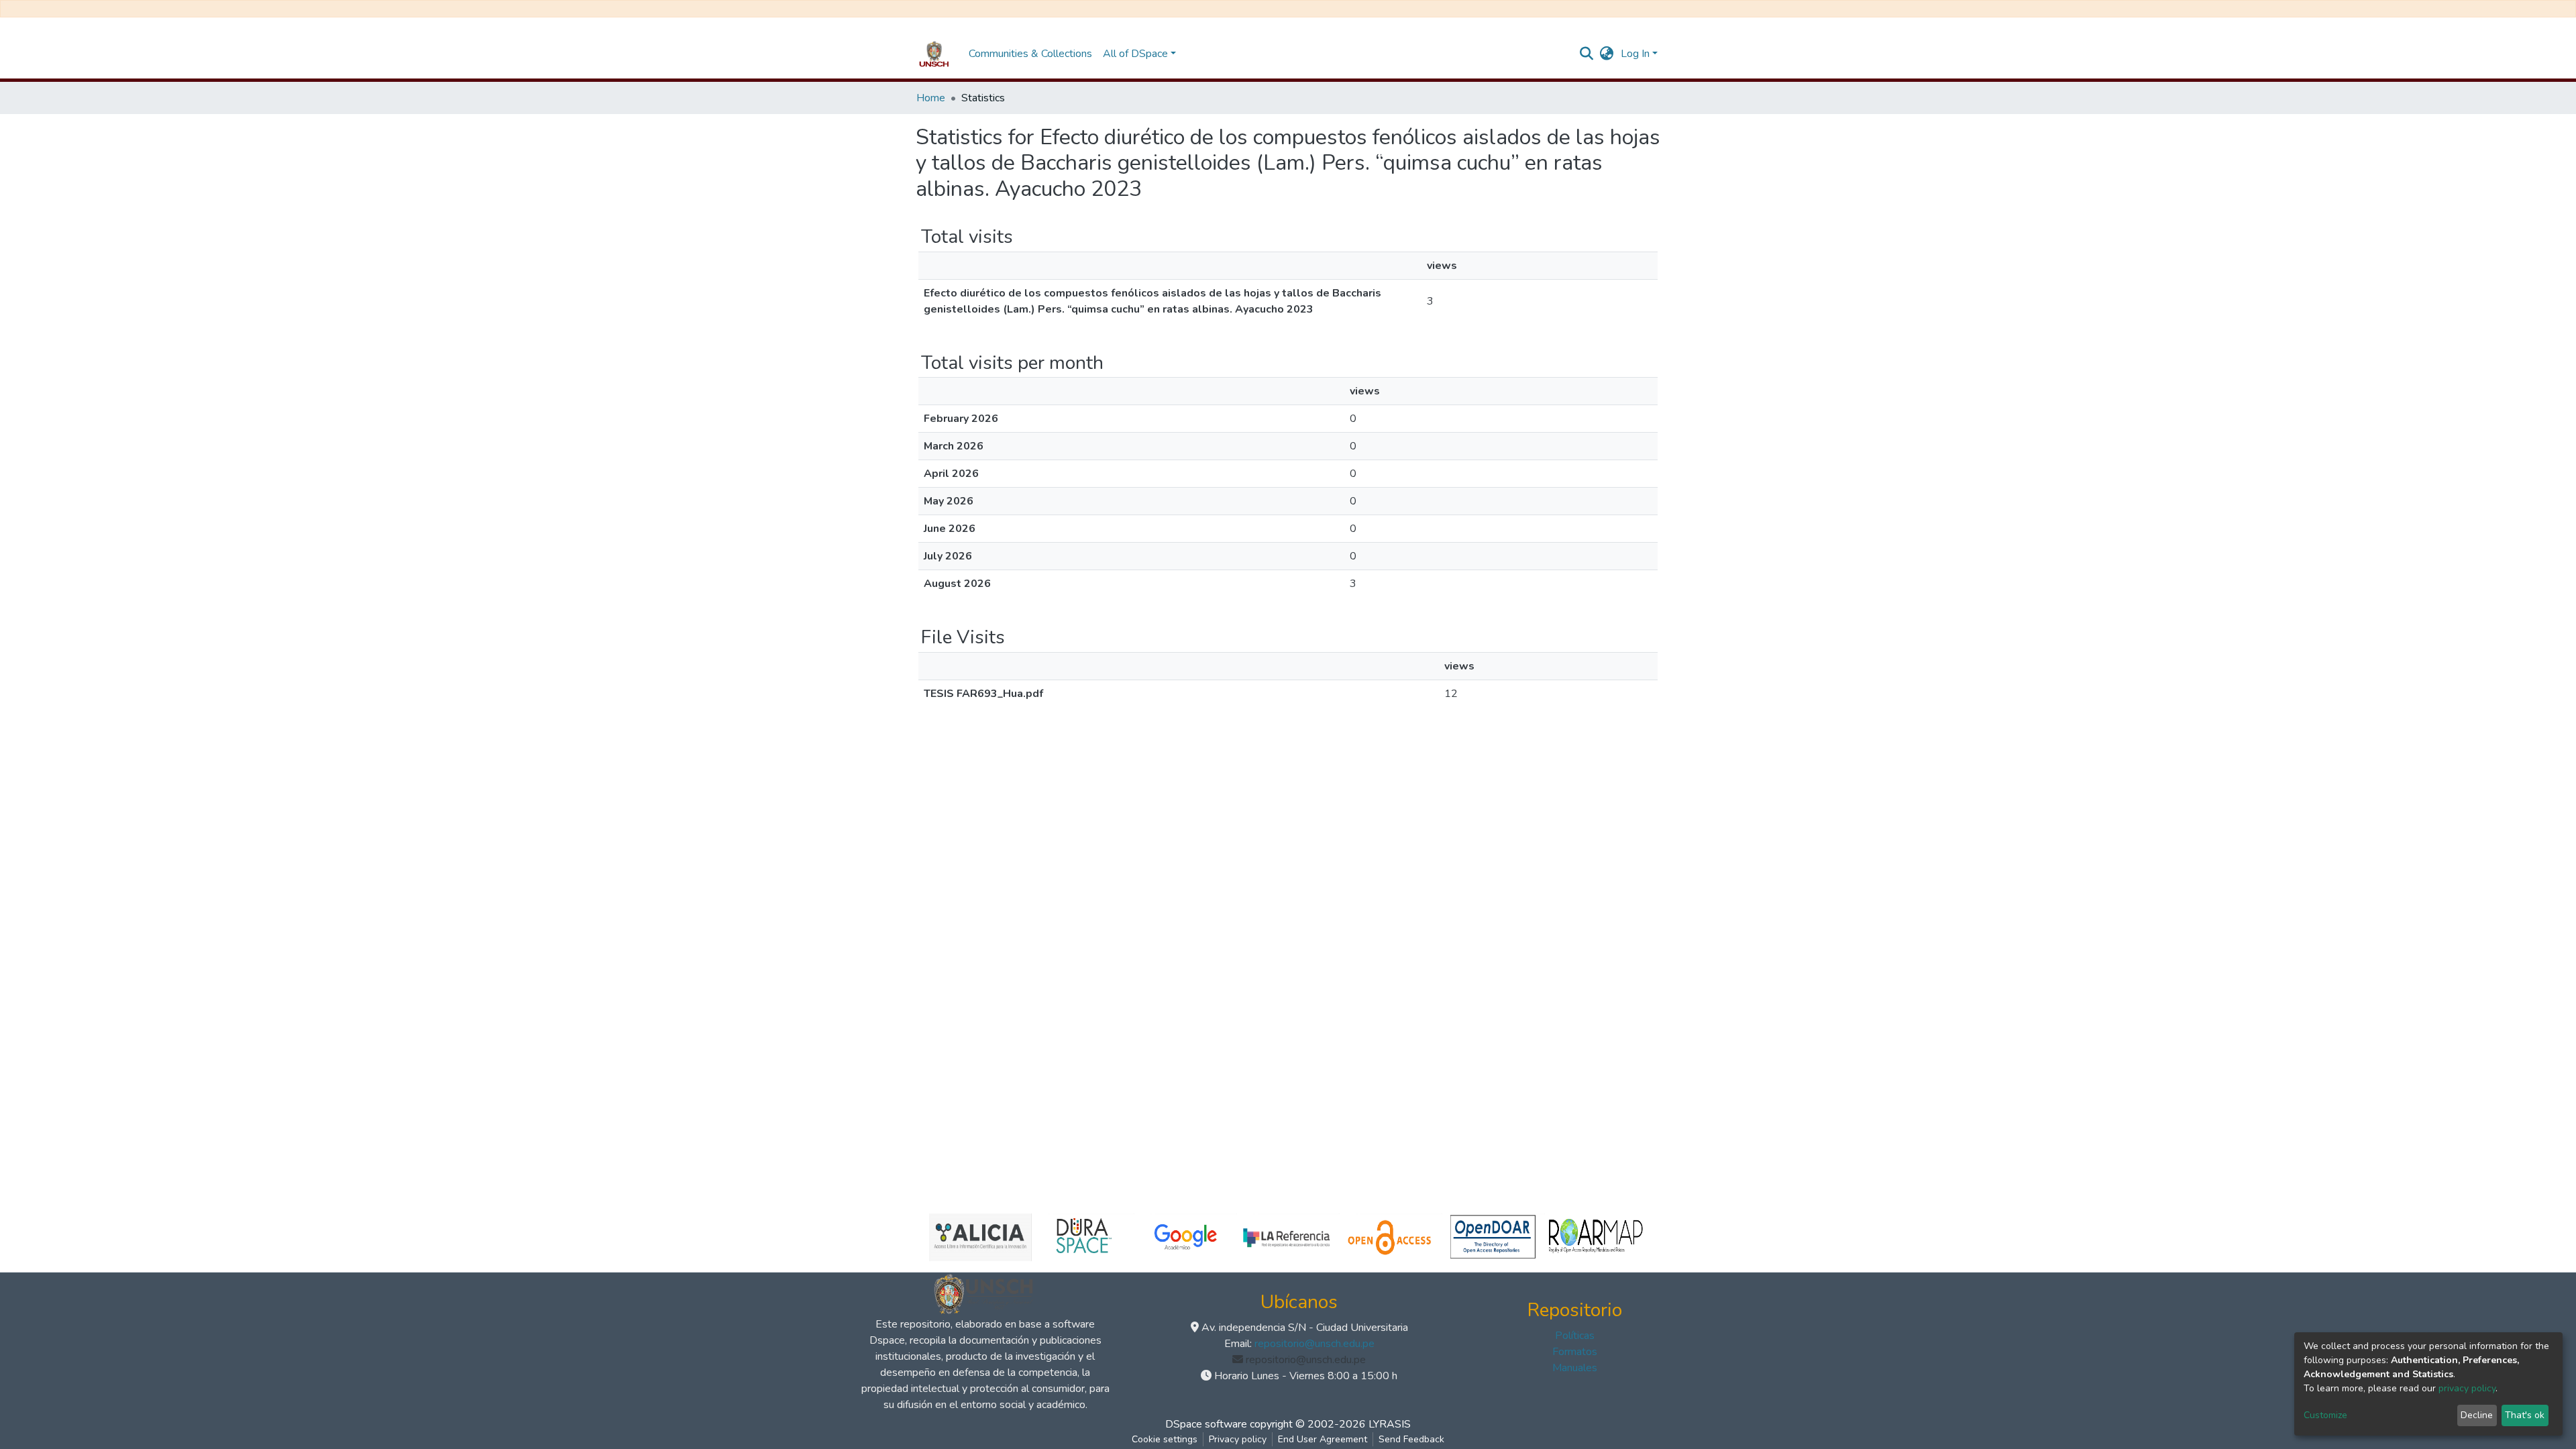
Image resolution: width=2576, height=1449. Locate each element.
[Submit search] (1587, 54)
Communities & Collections (1030, 54)
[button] (1607, 54)
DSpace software (1206, 1424)
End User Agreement (1323, 1439)
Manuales (1575, 1368)
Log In (1635, 54)
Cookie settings (1165, 1439)
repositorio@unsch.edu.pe (1314, 1344)
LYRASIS (1390, 1424)
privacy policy (2467, 1388)
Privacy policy (1238, 1439)
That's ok (2525, 1415)
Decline (2477, 1415)
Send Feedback (1411, 1439)
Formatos (1575, 1352)
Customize (2325, 1415)
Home (931, 98)
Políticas (1575, 1336)
